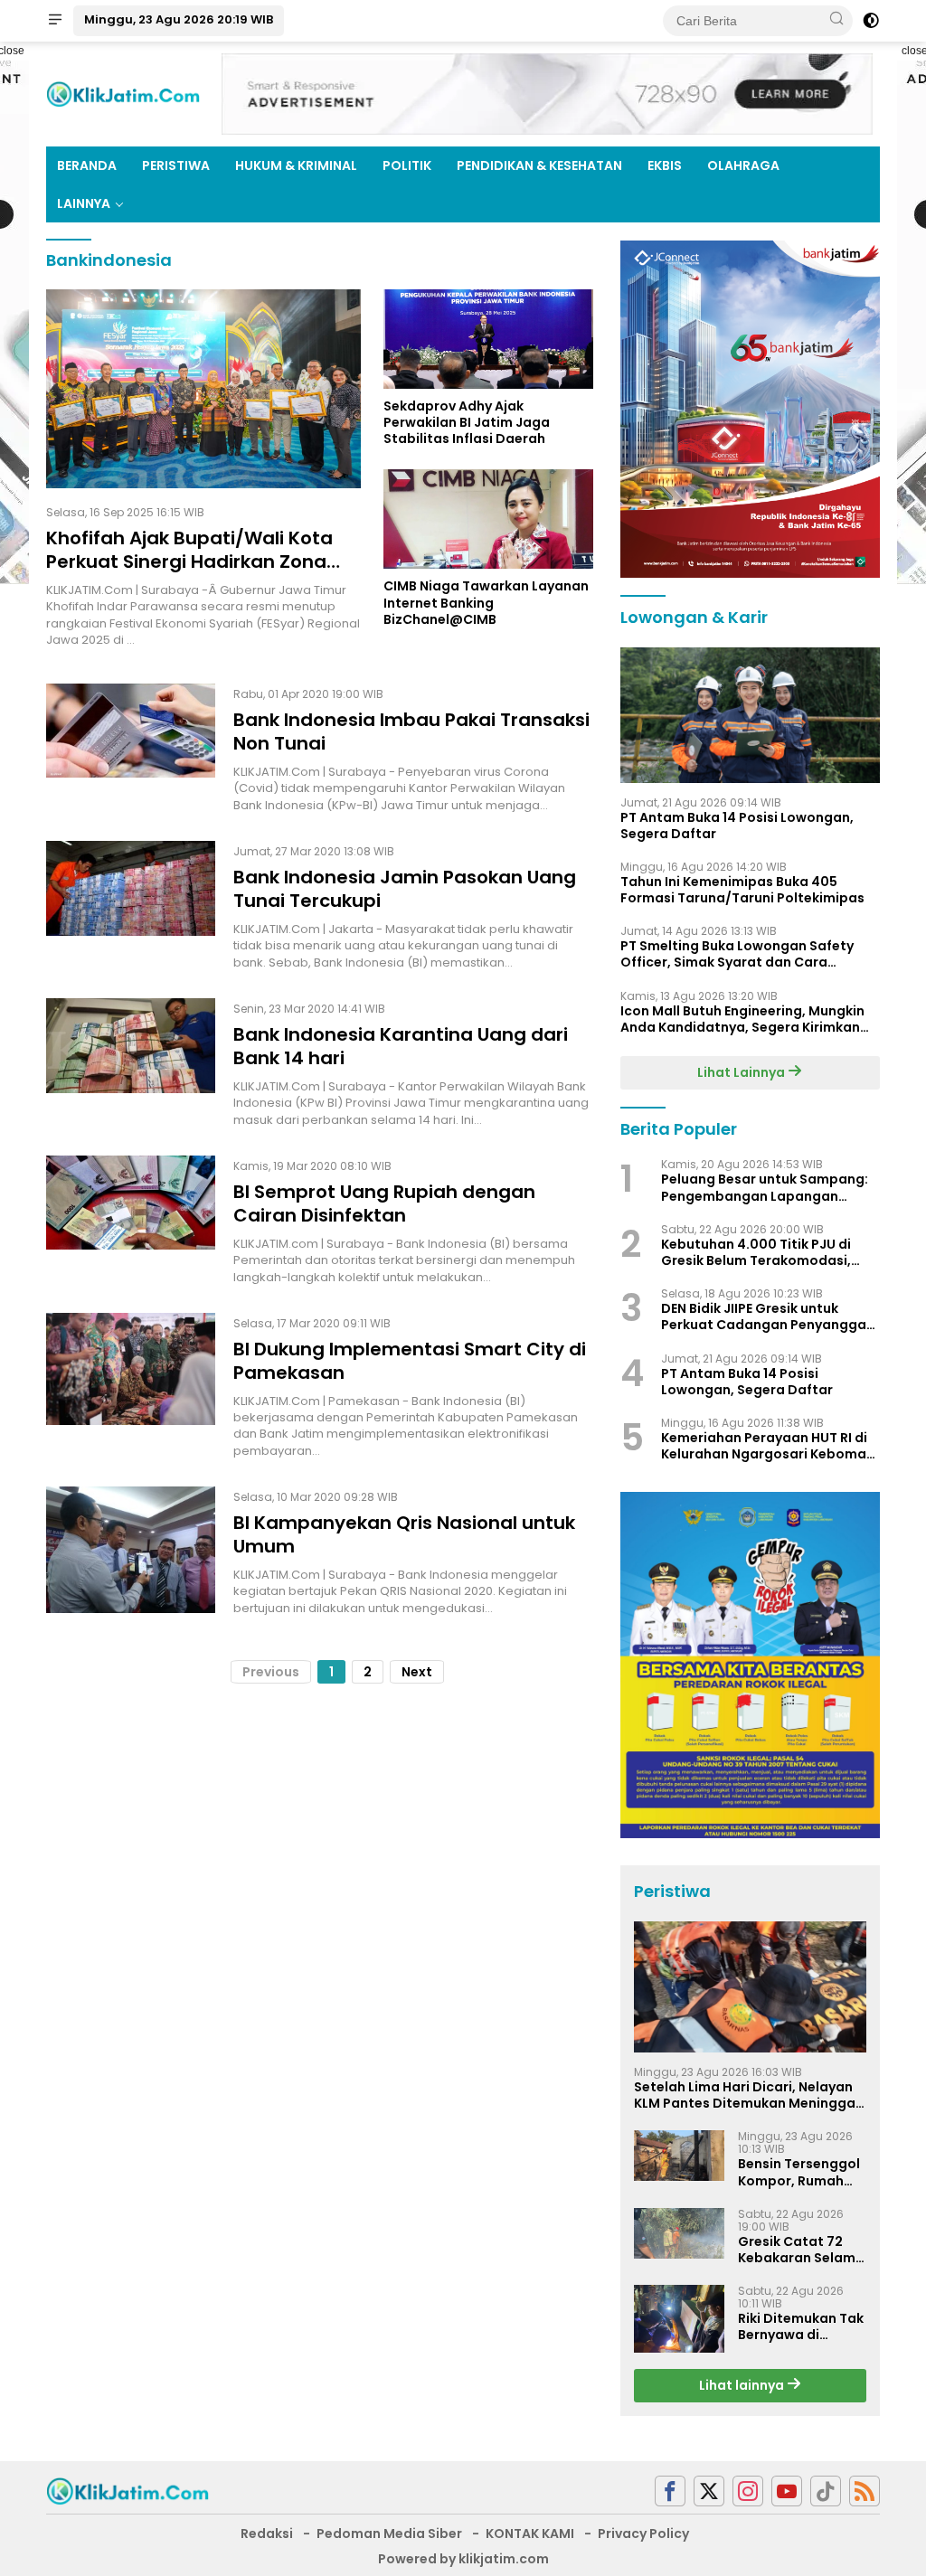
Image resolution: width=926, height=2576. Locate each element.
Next (417, 1672)
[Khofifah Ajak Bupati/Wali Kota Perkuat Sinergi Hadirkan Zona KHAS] (203, 389)
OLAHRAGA (743, 165)
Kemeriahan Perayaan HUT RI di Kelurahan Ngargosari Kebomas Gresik (767, 1446)
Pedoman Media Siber (389, 2534)
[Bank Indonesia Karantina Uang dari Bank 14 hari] (131, 1063)
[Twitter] (709, 2491)
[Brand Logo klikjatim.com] (123, 93)
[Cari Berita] (836, 20)
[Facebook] (670, 2491)
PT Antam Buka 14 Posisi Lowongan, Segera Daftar (737, 826)
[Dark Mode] (871, 21)
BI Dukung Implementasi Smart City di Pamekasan (410, 1361)
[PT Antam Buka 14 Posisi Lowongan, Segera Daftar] (750, 715)
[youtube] (787, 2491)
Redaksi (267, 2534)
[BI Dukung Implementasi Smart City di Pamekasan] (131, 1386)
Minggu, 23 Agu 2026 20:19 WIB (179, 19)
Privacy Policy (643, 2534)
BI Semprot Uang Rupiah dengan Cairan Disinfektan (384, 1203)
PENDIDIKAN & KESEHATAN (539, 165)
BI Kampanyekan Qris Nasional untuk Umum (404, 1534)
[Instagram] (748, 2491)
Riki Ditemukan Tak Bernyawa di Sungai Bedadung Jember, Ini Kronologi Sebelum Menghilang (801, 2326)
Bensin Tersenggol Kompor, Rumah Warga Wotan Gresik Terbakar (799, 2172)
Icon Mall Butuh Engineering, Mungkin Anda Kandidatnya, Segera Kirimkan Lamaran (742, 1019)
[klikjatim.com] (128, 2490)
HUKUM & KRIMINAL (296, 165)
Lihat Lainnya (742, 1072)
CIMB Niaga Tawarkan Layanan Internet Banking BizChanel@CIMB (486, 603)
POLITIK (407, 165)
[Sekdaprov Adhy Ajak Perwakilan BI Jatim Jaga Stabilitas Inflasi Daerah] (488, 339)
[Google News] (826, 2491)
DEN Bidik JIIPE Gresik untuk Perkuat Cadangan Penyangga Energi (764, 1316)
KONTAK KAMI (530, 2534)
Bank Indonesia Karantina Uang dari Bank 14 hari (401, 1046)
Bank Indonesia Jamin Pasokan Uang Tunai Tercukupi (405, 889)
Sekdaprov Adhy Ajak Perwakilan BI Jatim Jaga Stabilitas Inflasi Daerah (467, 423)
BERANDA (87, 165)
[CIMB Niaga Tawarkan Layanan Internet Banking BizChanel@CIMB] (488, 519)
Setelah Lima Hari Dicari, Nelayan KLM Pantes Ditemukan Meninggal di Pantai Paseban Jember (746, 2095)
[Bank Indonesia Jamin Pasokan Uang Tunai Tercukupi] (131, 906)
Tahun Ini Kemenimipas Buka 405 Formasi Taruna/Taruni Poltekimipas (742, 890)
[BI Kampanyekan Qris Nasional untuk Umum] (131, 1552)
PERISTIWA (176, 165)
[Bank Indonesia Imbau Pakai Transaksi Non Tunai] (131, 749)
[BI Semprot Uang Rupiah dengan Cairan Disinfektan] (131, 1221)
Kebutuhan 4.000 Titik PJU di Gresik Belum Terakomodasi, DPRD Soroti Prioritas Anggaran (766, 1252)
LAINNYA (84, 203)
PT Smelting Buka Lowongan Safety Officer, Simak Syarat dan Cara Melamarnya (737, 954)
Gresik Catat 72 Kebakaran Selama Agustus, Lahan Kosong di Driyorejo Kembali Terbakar (801, 2250)
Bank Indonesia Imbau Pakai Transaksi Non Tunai (411, 731)
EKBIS (665, 165)
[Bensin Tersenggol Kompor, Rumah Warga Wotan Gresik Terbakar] (679, 2156)
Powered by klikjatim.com (463, 2559)
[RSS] (865, 2491)
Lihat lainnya (743, 2385)
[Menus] (55, 21)
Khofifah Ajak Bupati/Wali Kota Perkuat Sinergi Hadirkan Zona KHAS (189, 561)
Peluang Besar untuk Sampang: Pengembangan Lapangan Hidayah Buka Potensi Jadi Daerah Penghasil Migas (765, 1187)
